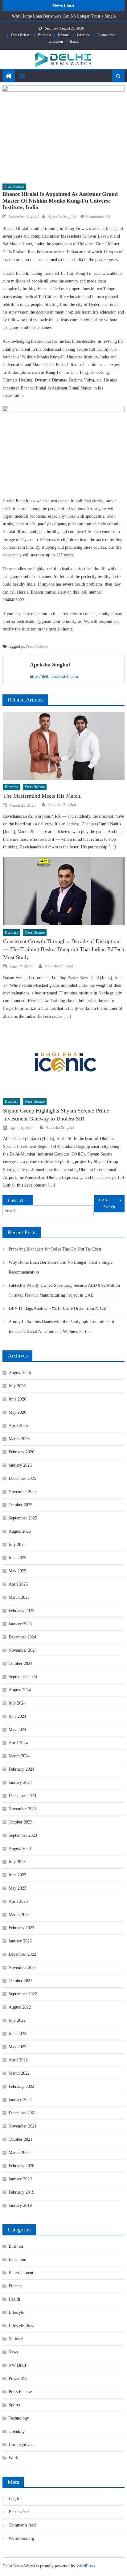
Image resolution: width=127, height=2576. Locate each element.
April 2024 (18, 1743)
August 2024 (20, 1690)
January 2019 (20, 2205)
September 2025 (23, 1518)
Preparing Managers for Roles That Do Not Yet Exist (55, 1249)
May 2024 (17, 1730)
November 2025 (23, 1492)
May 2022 (17, 2047)
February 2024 (21, 1769)
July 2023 (17, 1862)
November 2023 (23, 1809)
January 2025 (20, 1624)
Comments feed (22, 2525)
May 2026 (17, 1412)
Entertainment (107, 35)
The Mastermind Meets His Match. (42, 796)
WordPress (86, 2566)
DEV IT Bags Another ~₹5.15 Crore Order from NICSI (58, 1308)
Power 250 (18, 2378)
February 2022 (21, 2086)
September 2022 (23, 1994)
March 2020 (19, 2153)
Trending (17, 2431)
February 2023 (21, 1928)
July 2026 (17, 1386)
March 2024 (19, 1756)
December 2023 (22, 1796)
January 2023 (20, 1941)
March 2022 (19, 2073)
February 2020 (21, 2166)
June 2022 (17, 2034)
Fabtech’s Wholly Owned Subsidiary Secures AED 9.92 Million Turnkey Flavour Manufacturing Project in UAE (64, 1290)
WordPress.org (21, 2538)
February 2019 (21, 2192)
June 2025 (17, 1558)
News (13, 2352)
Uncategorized (21, 2445)
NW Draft (17, 2365)
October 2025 (20, 1505)
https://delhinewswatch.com (54, 676)
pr (23, 646)
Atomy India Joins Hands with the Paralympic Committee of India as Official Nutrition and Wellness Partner (61, 1327)
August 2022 (20, 2007)
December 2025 (22, 1478)
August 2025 (20, 1531)
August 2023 (20, 1849)
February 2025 (21, 1611)
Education (56, 41)
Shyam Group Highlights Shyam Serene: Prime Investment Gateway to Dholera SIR (56, 1115)
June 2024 (17, 1716)
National (64, 35)
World (14, 2458)
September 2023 (23, 1835)
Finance (15, 2286)
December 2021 (22, 2113)
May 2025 (17, 1571)
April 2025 (18, 1584)
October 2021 (20, 2139)
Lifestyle (83, 35)
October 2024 (20, 1663)
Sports (14, 2405)
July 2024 (17, 1703)
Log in (14, 2499)
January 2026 (20, 1465)
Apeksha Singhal (62, 216)
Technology (19, 2418)
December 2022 (22, 1954)
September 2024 (23, 1677)
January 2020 (20, 2179)
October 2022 (20, 1981)
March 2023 (19, 1915)
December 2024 (22, 1637)
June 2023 (17, 1875)
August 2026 (20, 1373)
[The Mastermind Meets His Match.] (64, 746)
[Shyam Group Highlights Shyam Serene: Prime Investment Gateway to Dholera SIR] (64, 1060)
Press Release (21, 35)
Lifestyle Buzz (21, 2326)
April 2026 (18, 1426)
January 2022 (20, 2100)
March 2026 (19, 1439)
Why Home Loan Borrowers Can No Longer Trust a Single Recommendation (61, 1267)
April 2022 (18, 2060)
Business (45, 35)
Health (74, 41)
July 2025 (17, 1545)
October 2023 (20, 1822)
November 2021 (23, 2126)
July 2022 (17, 2020)
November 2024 (23, 1650)
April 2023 (18, 1901)
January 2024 (20, 1782)
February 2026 (21, 1452)
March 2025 (19, 1597)
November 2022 (23, 1968)
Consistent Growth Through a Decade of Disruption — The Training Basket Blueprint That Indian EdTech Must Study (64, 949)
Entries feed (19, 2512)
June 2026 (17, 1399)
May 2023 (17, 1888)
